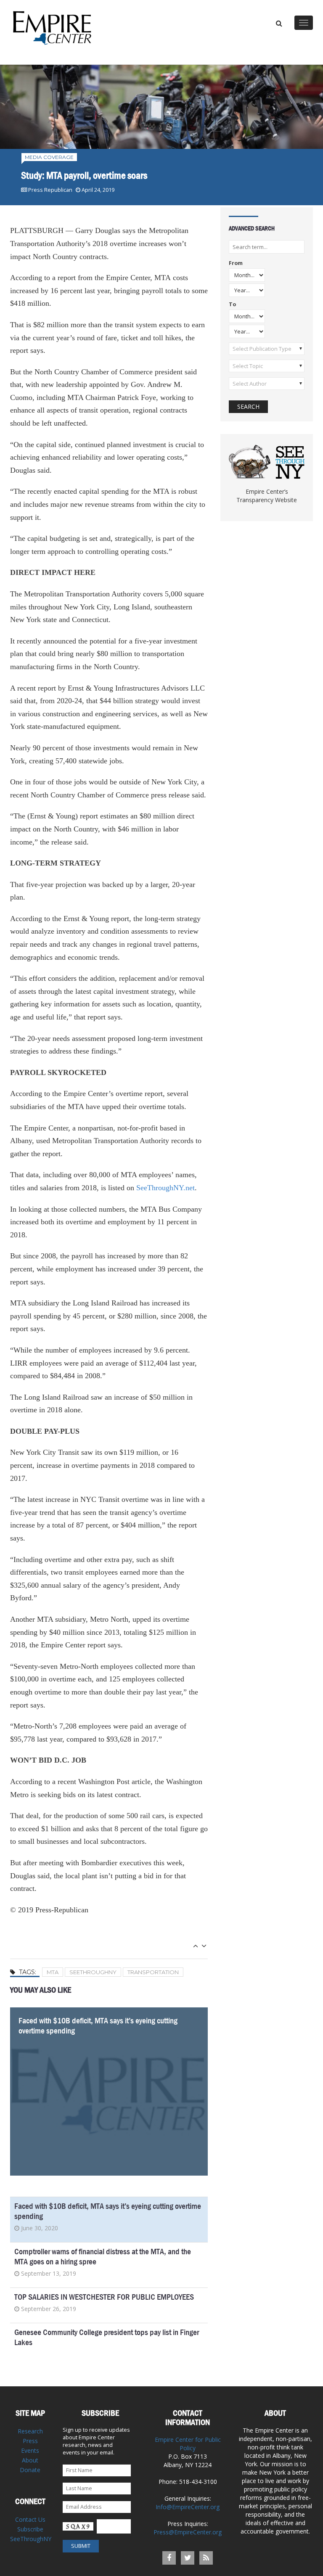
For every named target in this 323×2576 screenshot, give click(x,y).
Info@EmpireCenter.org (188, 2507)
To (232, 305)
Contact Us (30, 2519)
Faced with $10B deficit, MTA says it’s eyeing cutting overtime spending (98, 2026)
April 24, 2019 (98, 190)
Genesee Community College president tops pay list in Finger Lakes (107, 2337)
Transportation (153, 1972)
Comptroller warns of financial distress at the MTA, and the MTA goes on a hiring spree (103, 2257)
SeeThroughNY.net (165, 1188)
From (236, 263)
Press (30, 2441)
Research (30, 2431)
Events (30, 2450)
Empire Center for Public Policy (188, 2444)
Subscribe (30, 2529)
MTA (53, 1972)
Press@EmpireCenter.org (188, 2532)
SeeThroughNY (93, 1972)
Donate (30, 2470)
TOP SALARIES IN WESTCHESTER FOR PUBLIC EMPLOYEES (104, 2297)
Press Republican (50, 190)
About (30, 2460)
